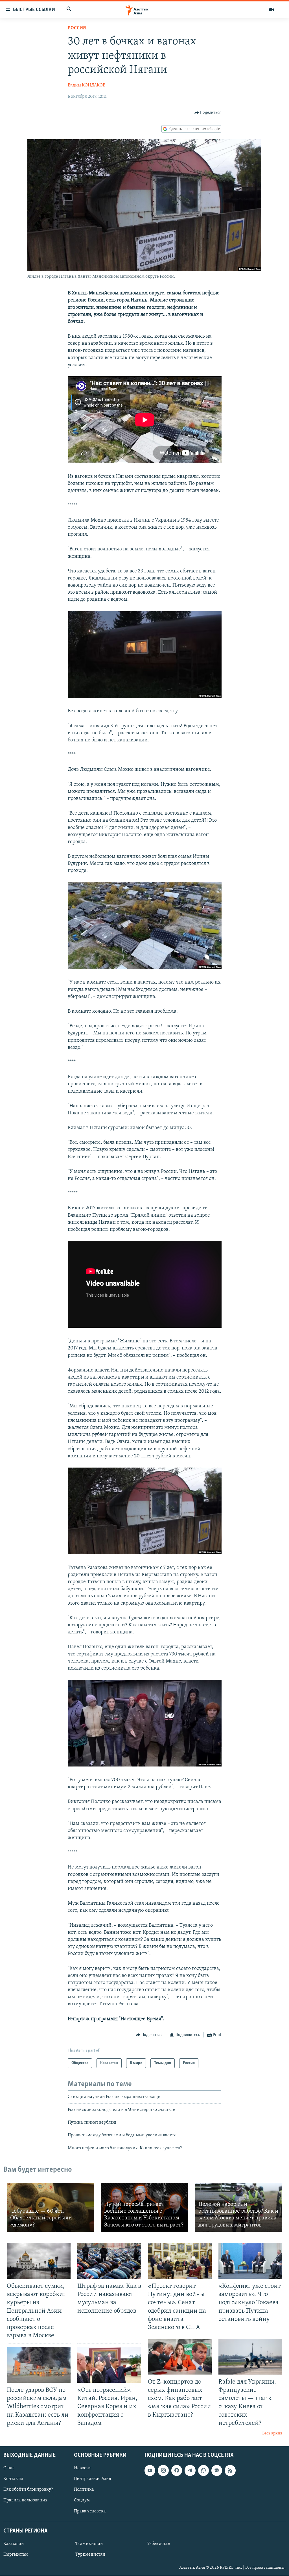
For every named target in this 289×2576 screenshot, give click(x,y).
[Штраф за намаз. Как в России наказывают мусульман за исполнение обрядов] (109, 2261)
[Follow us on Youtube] (150, 2471)
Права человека (90, 2511)
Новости (82, 2468)
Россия (77, 28)
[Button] (208, 113)
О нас (9, 2468)
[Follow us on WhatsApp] (203, 2471)
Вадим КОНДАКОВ (87, 85)
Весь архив (272, 2433)
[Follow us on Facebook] (177, 2471)
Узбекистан (159, 2544)
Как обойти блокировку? (28, 2490)
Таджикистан (89, 2544)
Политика (84, 2490)
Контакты (13, 2479)
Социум (82, 2501)
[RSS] (230, 2471)
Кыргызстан (16, 2555)
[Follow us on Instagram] (163, 2471)
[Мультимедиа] (272, 10)
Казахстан (14, 2544)
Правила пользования (25, 2501)
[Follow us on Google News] (217, 2471)
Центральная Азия (93, 2479)
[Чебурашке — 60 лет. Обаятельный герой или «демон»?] (50, 2207)
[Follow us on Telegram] (190, 2471)
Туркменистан (90, 2555)
